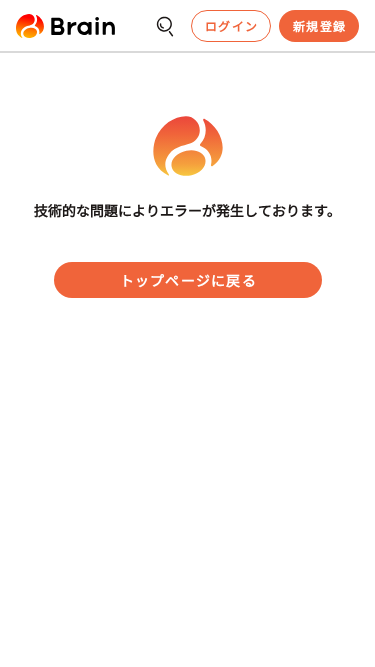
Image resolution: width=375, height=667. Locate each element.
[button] (65, 26)
